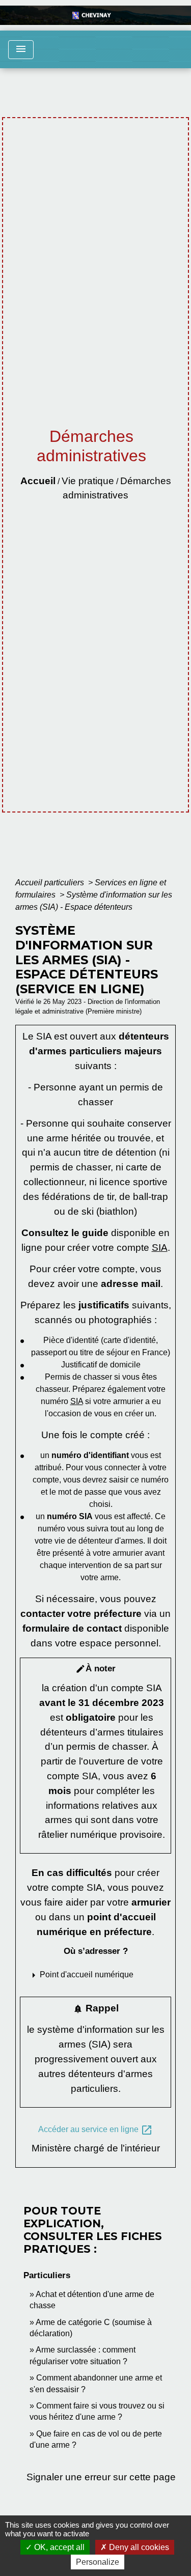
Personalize (98, 2562)
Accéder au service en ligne (95, 2130)
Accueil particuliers (51, 883)
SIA (160, 1248)
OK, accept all (58, 2547)
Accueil (38, 481)
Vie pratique (88, 481)
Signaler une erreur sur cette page (101, 2477)
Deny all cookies (138, 2547)
